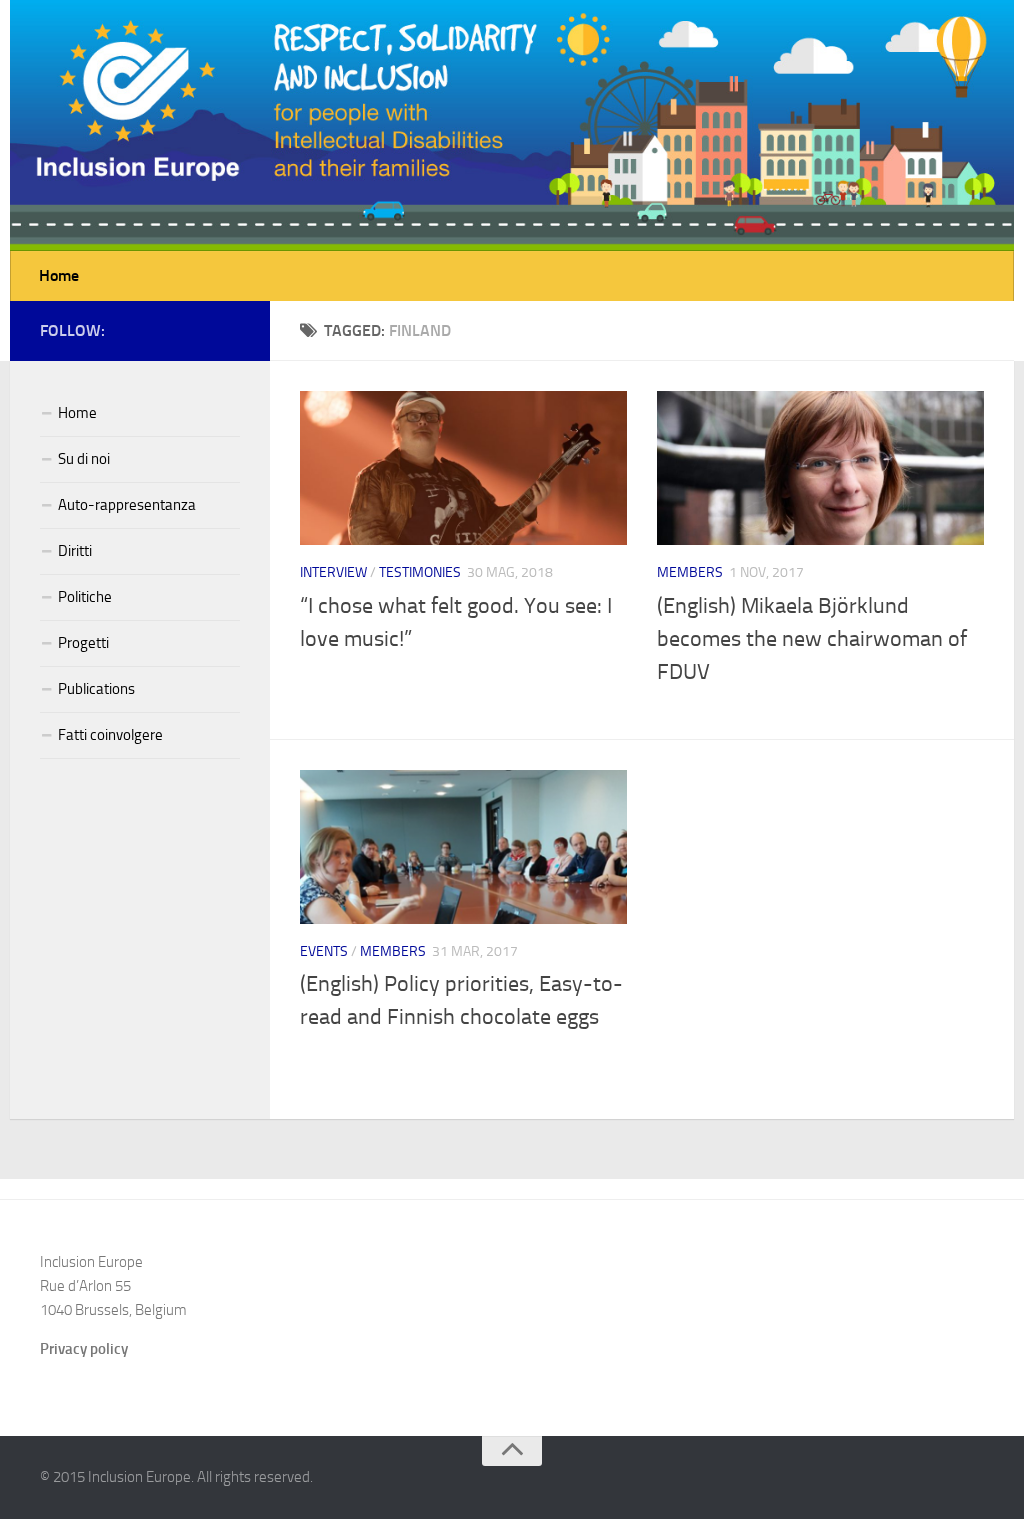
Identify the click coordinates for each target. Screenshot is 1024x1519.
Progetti (83, 643)
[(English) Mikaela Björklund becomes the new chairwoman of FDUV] (820, 468)
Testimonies (420, 572)
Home (59, 275)
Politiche (85, 597)
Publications (96, 689)
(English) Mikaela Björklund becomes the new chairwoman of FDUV (812, 639)
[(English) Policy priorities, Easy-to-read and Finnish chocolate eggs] (463, 847)
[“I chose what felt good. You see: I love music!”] (463, 468)
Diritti (75, 551)
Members (690, 572)
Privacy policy (84, 1349)
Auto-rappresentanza (127, 505)
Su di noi (84, 459)
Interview (333, 572)
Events (324, 951)
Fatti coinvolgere (110, 735)
